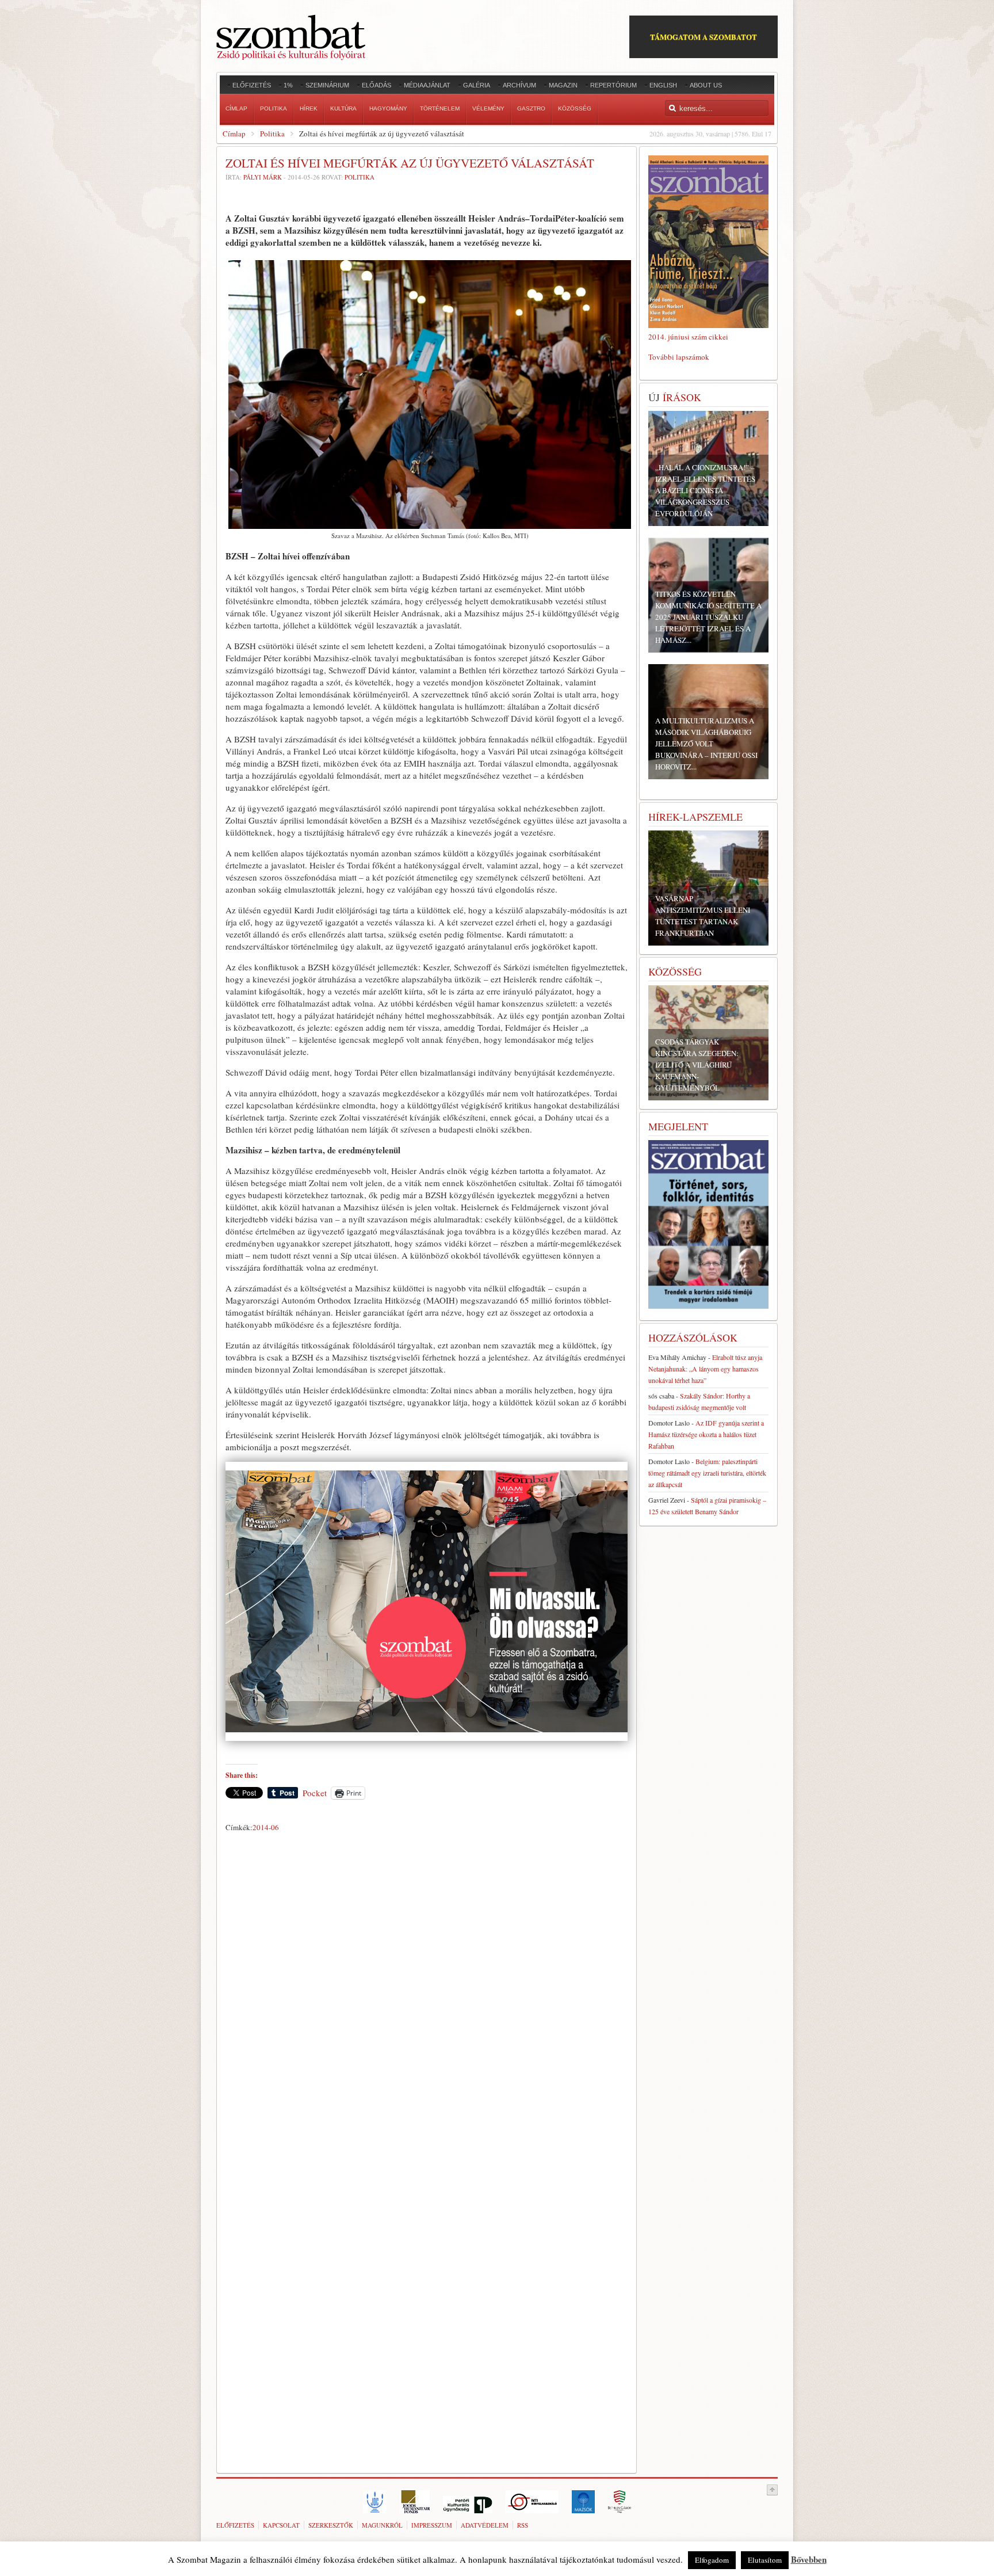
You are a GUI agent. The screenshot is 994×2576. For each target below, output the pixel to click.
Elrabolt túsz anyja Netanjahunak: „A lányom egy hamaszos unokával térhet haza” (705, 1369)
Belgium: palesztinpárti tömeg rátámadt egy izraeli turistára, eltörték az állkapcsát (707, 1473)
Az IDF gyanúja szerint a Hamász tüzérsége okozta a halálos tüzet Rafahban (706, 1434)
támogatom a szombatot (704, 37)
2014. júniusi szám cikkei (688, 337)
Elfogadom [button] (712, 2560)
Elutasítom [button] (765, 2560)
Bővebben (809, 2559)
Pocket (315, 1793)
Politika (272, 134)
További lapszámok (679, 357)
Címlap (234, 134)
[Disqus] (427, 1997)
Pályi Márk (263, 177)
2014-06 (266, 1827)
